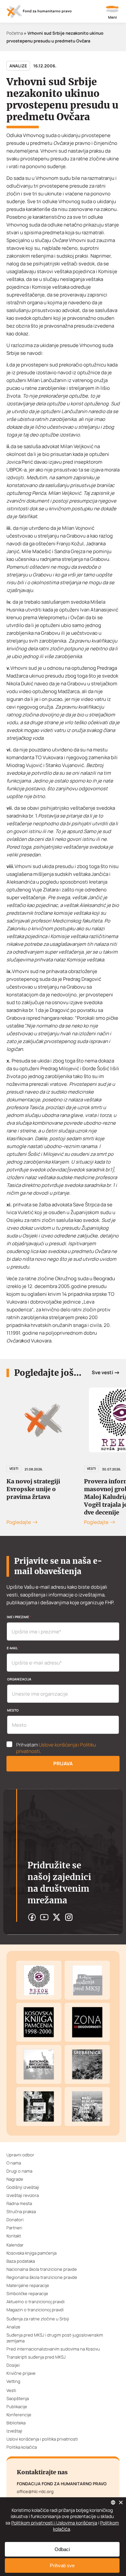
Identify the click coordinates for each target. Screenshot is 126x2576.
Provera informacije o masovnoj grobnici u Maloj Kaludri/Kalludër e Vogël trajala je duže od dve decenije (43, 1497)
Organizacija (19, 1679)
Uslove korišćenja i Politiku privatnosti (56, 1748)
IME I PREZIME (19, 1617)
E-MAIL (13, 1648)
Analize (18, 66)
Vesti (14, 1468)
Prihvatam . (56, 1748)
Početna (15, 33)
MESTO (13, 1710)
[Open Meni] (112, 13)
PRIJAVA (63, 1764)
